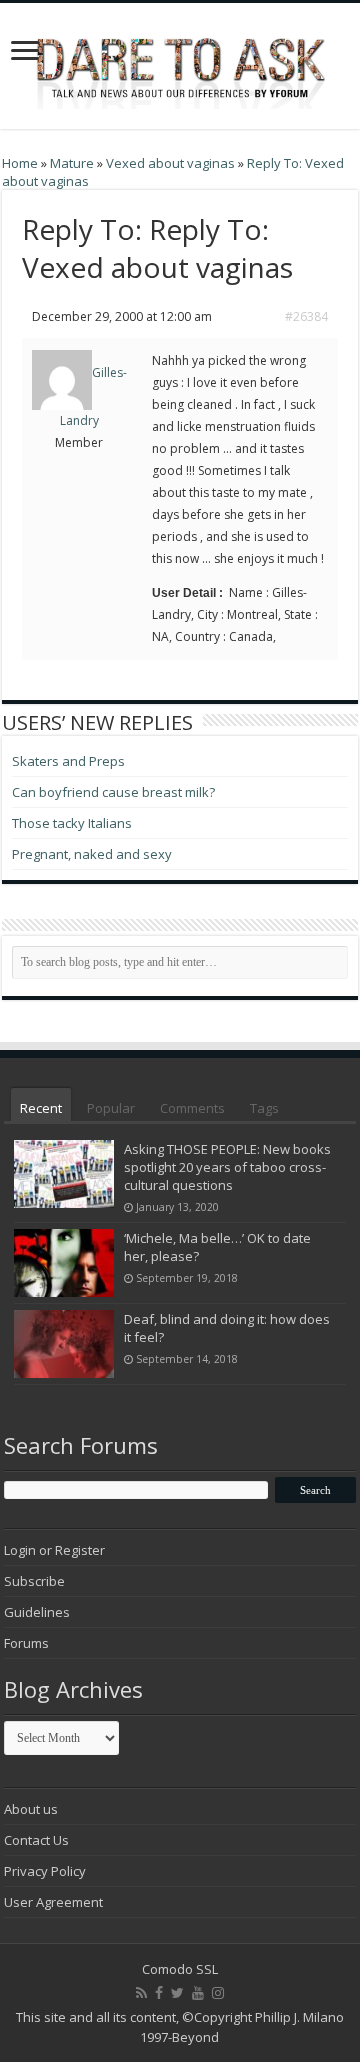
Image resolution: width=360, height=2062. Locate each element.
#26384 (306, 316)
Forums (26, 1643)
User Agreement (53, 1902)
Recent (41, 1108)
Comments (192, 1108)
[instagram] (218, 1993)
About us (31, 1809)
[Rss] (141, 1993)
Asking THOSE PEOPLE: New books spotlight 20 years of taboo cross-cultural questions (227, 1167)
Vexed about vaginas (170, 163)
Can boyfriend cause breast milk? (113, 792)
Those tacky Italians (72, 823)
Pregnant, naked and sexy (92, 854)
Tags (264, 1108)
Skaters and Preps (68, 761)
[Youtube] (198, 1993)
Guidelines (37, 1612)
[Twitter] (177, 1993)
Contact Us (36, 1840)
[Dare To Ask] (180, 60)
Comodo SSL (180, 1969)
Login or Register (54, 1550)
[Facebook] (159, 1993)
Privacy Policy (45, 1871)
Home (20, 163)
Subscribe (34, 1581)
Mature (72, 163)
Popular (111, 1108)
